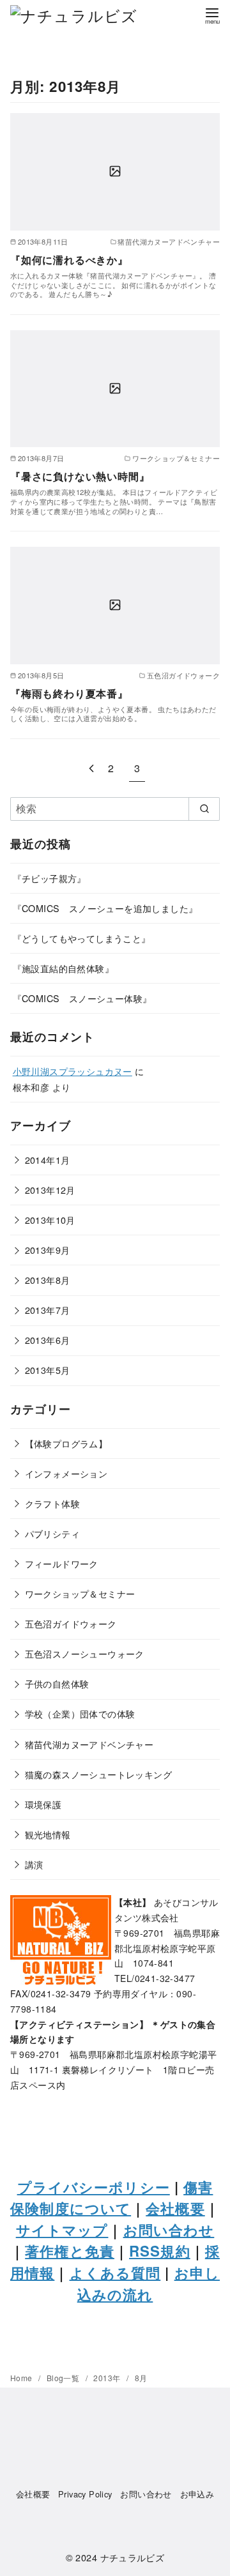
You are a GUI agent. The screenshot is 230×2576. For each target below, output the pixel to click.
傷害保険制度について (111, 2198)
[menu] (212, 15)
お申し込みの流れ (149, 2283)
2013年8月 (48, 1280)
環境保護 (43, 1804)
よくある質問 (115, 2273)
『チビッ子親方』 (50, 878)
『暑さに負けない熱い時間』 (80, 476)
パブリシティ (52, 1533)
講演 (34, 1864)
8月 (141, 2378)
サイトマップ (62, 2230)
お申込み (197, 2494)
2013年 (108, 2378)
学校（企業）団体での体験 (80, 1713)
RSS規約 (160, 2251)
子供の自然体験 (57, 1683)
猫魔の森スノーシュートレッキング (98, 1774)
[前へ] (91, 768)
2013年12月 (50, 1190)
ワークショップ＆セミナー (80, 1593)
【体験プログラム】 (66, 1443)
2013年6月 (48, 1340)
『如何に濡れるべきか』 (69, 260)
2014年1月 (48, 1160)
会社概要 (175, 2208)
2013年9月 (48, 1250)
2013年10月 (50, 1220)
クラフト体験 (52, 1503)
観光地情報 (48, 1834)
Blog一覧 (64, 2378)
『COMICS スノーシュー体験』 (82, 998)
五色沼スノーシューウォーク (85, 1653)
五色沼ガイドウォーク (71, 1623)
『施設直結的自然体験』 (63, 968)
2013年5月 (48, 1370)
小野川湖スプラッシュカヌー (73, 1071)
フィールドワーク (62, 1563)
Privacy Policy (85, 2494)
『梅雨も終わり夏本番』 (69, 693)
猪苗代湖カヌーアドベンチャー (89, 1744)
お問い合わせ (169, 2230)
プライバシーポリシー (94, 2187)
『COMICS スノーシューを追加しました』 (105, 908)
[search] (204, 809)
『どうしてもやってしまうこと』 (82, 938)
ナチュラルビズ (133, 2557)
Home (22, 2378)
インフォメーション (66, 1473)
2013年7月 (48, 1310)
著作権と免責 (70, 2251)
